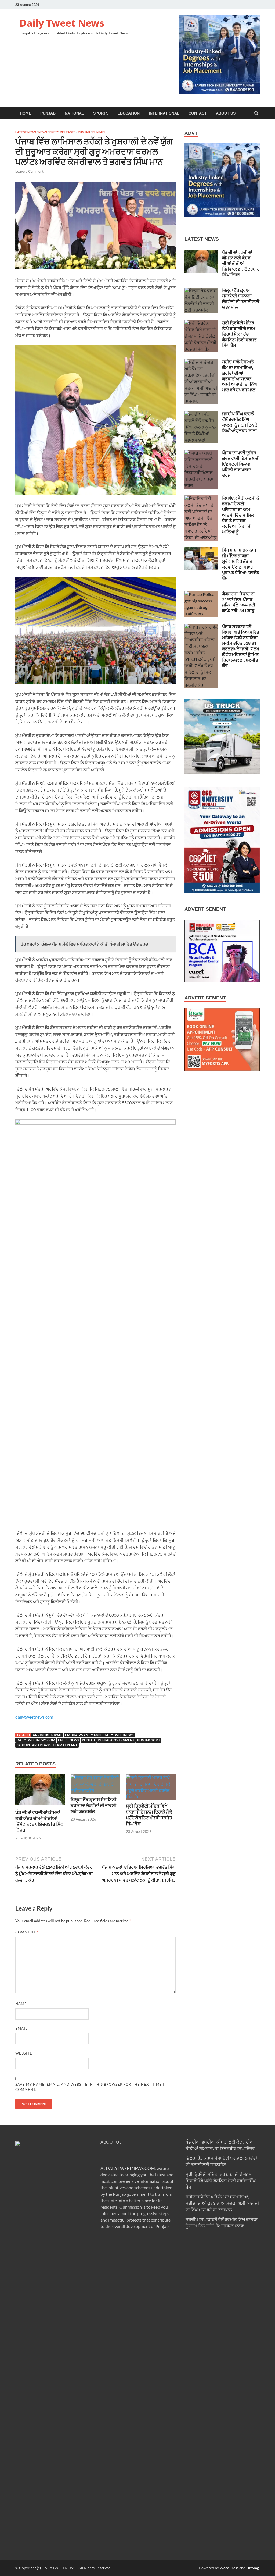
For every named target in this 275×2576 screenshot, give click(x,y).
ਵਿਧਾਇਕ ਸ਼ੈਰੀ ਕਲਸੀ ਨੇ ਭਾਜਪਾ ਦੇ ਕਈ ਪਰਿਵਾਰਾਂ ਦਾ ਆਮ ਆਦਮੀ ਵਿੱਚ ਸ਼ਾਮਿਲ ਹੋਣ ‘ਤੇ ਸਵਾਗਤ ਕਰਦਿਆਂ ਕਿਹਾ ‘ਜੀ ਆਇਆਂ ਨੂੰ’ (241, 515)
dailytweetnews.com (34, 1717)
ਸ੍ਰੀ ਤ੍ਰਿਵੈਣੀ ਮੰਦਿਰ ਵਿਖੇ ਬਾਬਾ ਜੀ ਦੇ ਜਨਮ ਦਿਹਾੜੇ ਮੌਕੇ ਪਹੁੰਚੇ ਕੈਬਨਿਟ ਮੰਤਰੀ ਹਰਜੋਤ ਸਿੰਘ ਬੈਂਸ (149, 1815)
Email (21, 2028)
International (164, 113)
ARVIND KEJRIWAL (47, 1735)
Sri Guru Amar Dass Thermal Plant (47, 1745)
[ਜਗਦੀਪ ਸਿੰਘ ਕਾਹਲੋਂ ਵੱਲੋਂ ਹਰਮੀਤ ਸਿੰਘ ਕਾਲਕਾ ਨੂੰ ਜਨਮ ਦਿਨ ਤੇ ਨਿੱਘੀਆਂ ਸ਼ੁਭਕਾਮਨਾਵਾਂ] (201, 414)
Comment (27, 1932)
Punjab (48, 113)
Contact (198, 113)
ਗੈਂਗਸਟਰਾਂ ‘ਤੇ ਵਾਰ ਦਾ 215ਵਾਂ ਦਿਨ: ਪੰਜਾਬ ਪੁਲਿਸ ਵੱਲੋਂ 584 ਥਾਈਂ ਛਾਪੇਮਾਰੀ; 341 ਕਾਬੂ (239, 602)
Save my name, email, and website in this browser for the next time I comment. (90, 2087)
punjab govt (149, 1740)
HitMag (253, 2568)
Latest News (26, 132)
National (74, 113)
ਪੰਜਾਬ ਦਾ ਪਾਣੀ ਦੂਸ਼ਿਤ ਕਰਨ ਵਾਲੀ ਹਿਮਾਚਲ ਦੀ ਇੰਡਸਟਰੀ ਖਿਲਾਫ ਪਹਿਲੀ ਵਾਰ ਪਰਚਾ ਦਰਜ (241, 464)
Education (129, 113)
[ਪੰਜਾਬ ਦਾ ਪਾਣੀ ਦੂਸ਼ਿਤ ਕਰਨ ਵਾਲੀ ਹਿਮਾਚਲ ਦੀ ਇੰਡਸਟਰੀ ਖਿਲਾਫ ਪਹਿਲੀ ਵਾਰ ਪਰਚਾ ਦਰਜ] (201, 453)
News (43, 132)
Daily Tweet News (62, 23)
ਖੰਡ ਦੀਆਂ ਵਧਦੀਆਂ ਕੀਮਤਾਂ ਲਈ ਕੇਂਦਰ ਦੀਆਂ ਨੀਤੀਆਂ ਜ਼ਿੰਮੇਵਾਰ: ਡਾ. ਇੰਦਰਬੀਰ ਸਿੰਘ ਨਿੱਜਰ (40, 1821)
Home (26, 113)
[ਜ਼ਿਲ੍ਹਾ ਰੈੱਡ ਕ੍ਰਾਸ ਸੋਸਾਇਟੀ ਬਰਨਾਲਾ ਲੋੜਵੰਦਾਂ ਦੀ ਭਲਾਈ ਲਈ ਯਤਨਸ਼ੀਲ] (95, 1790)
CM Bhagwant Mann (83, 1735)
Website (24, 2053)
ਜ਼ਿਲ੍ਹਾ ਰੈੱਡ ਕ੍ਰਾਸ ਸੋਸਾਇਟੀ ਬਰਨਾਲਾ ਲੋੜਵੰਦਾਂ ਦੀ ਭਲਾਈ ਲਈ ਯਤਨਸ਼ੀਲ (93, 1805)
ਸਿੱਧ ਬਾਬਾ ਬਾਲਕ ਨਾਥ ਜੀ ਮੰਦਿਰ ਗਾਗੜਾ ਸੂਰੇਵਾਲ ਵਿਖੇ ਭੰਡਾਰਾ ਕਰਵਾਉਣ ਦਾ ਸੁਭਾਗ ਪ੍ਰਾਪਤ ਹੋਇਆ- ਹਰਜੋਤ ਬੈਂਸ (241, 564)
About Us (226, 113)
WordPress (229, 2568)
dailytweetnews (119, 1735)
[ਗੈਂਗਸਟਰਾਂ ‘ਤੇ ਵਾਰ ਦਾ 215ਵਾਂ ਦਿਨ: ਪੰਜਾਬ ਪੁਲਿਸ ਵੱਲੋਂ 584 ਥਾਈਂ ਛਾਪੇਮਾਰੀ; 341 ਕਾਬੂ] (201, 594)
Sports (101, 113)
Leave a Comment (29, 171)
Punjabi (99, 132)
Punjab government (116, 1740)
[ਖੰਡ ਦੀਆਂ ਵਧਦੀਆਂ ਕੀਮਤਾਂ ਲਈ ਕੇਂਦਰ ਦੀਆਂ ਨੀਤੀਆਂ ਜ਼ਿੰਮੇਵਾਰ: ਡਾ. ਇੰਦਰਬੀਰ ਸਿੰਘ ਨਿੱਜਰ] (40, 1806)
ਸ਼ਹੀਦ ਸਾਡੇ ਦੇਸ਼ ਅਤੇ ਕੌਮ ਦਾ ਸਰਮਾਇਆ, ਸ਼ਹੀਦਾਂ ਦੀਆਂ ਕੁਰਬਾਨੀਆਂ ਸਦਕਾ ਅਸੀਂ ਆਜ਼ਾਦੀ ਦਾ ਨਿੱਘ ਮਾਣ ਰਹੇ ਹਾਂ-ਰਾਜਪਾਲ (240, 376)
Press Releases (62, 132)
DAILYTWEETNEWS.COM (130, 2168)
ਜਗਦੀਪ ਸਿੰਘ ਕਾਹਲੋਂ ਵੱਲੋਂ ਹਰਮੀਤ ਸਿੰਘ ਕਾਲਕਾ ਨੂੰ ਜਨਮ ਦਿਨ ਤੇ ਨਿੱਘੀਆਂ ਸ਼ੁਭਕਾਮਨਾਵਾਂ (240, 422)
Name (21, 2004)
